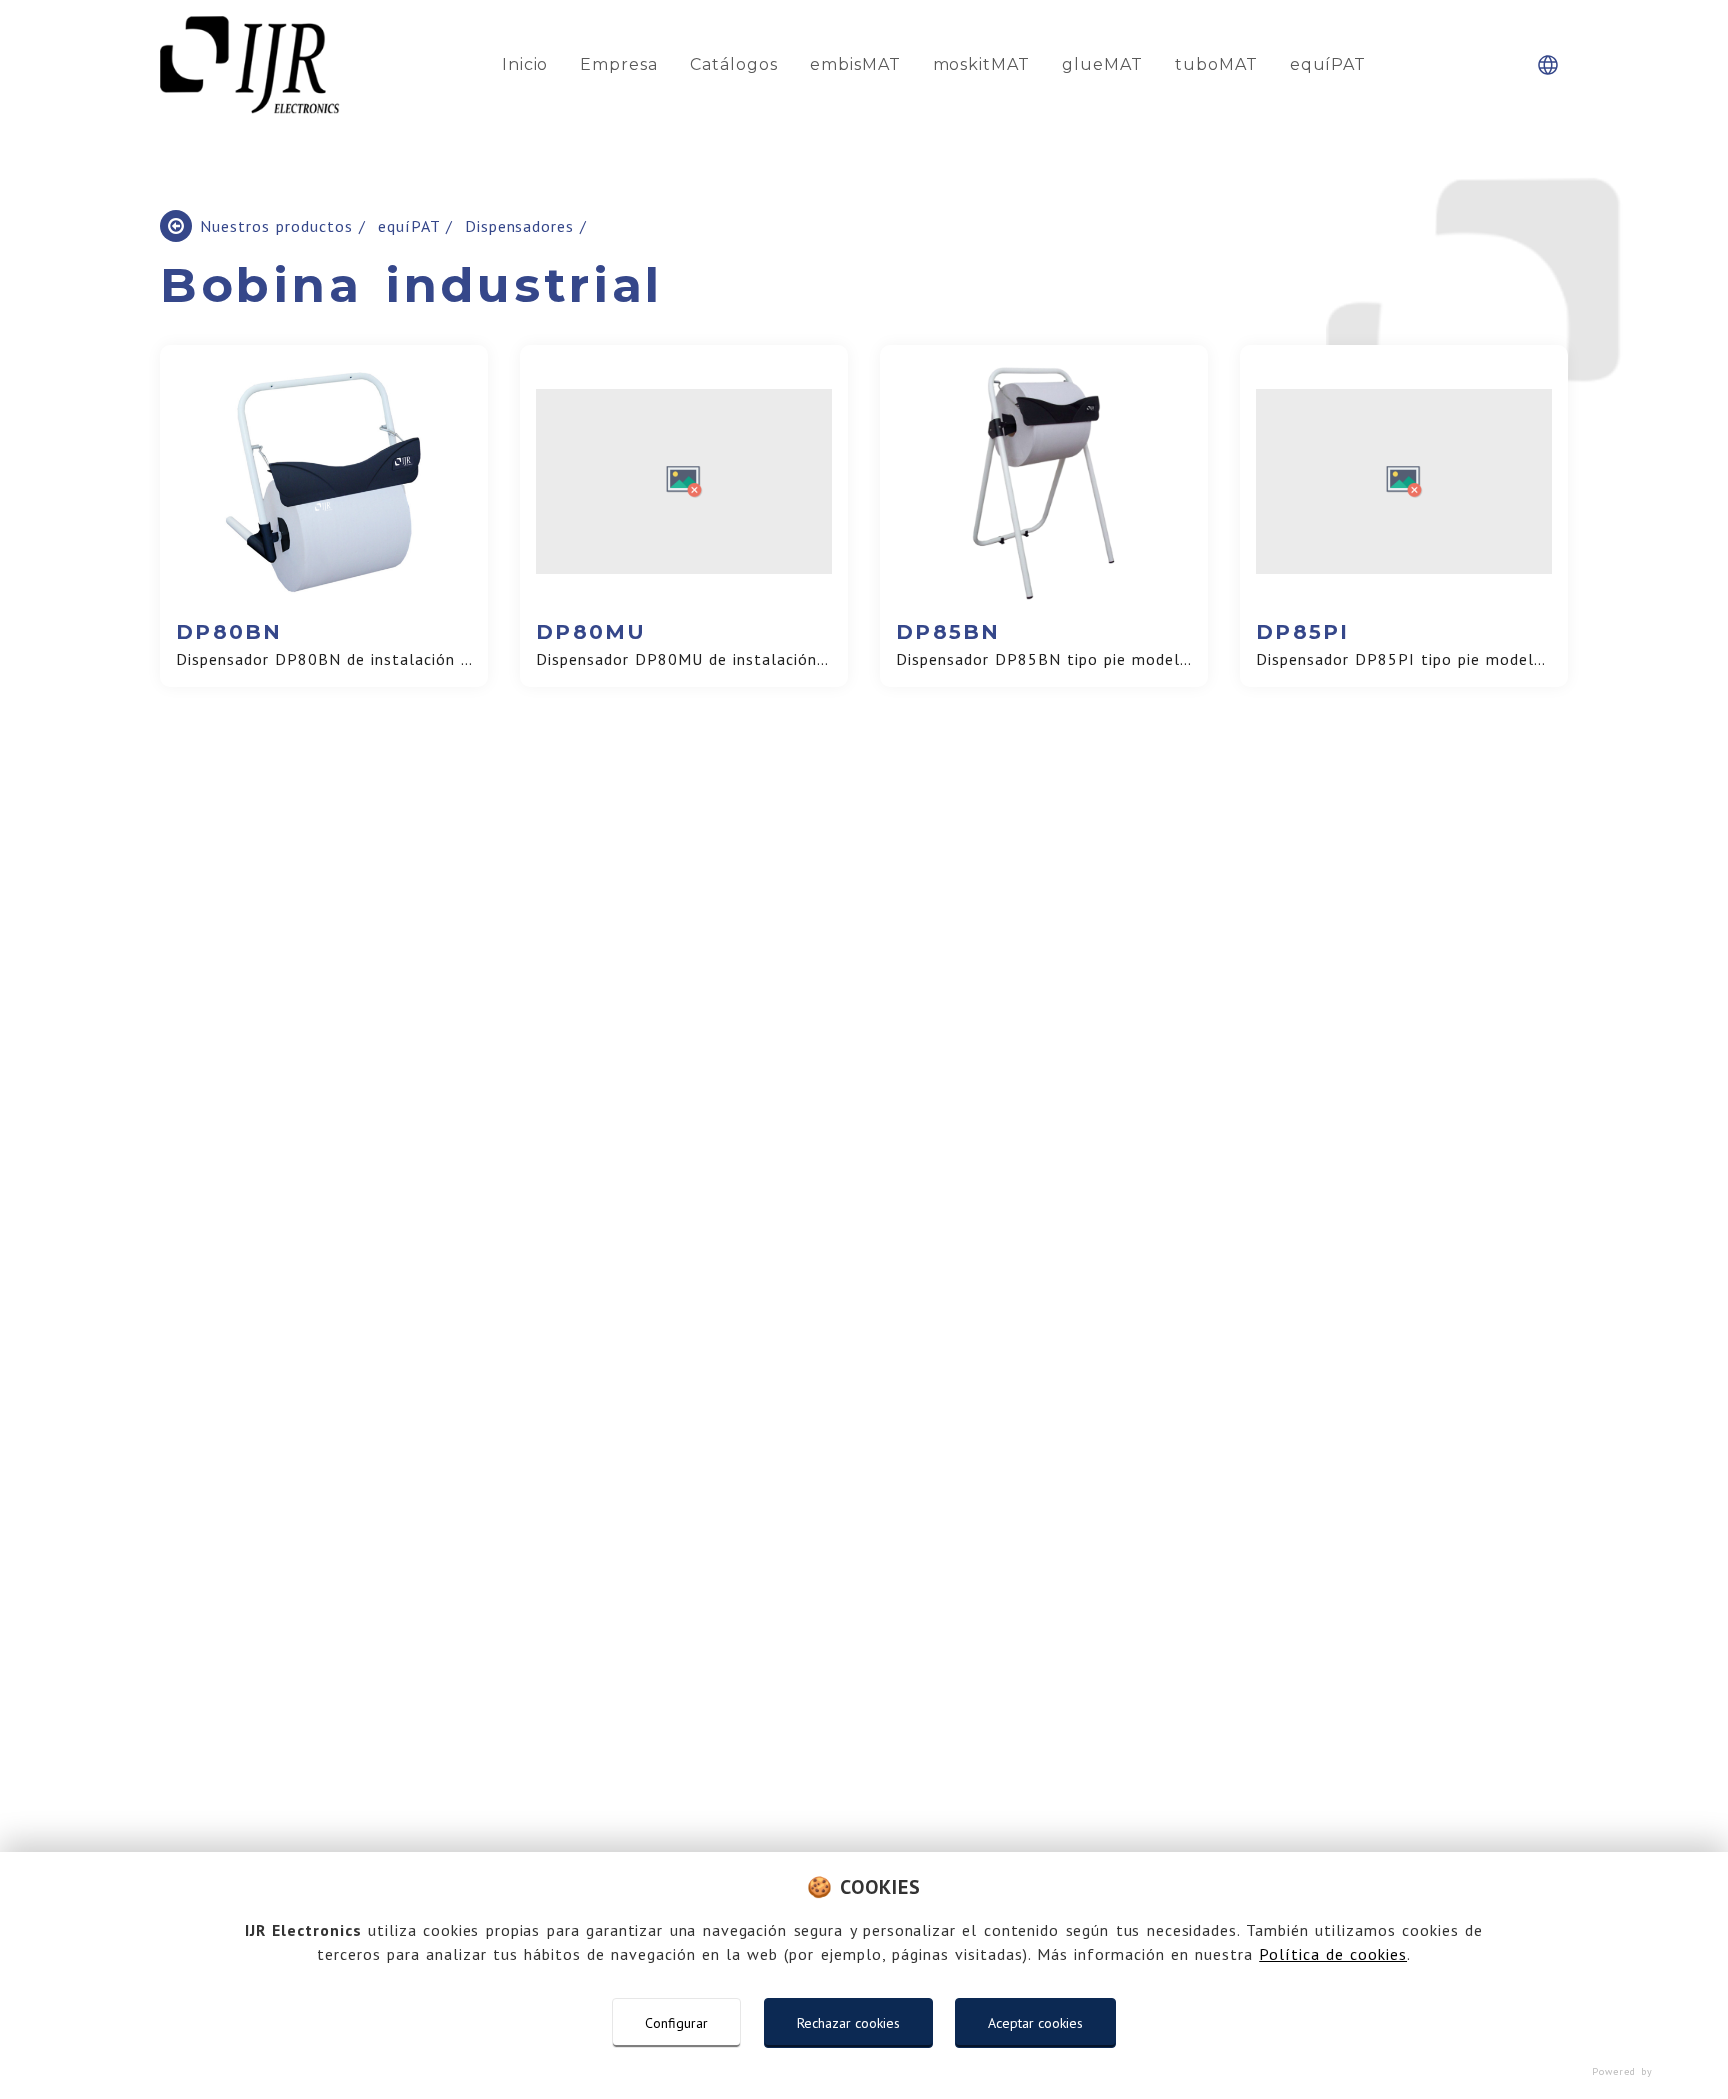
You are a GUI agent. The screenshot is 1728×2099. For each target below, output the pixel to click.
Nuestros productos (279, 226)
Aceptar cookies (1035, 2023)
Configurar (676, 2023)
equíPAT (412, 226)
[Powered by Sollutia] (864, 2071)
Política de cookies (1333, 1954)
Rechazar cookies (848, 2023)
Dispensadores (523, 226)
